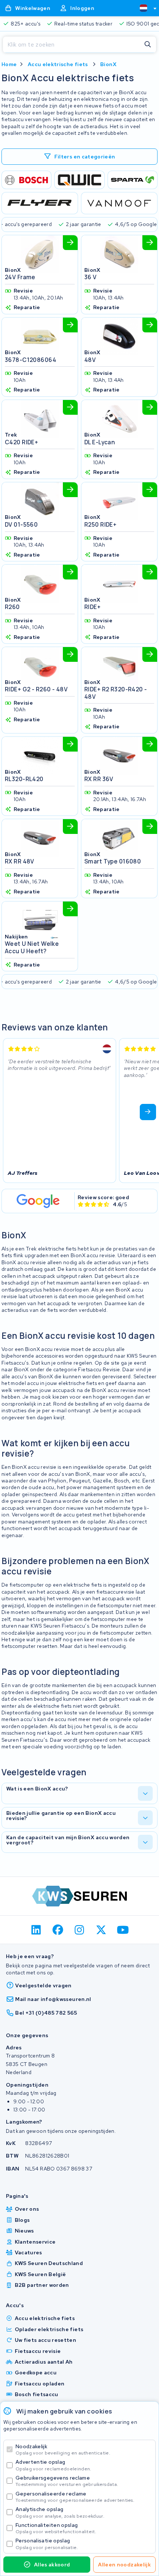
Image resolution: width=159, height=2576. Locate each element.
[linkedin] (36, 1930)
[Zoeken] (148, 45)
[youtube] (123, 1930)
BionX (108, 64)
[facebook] (58, 1930)
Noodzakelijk (63, 2450)
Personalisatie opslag (47, 2544)
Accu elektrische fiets (58, 64)
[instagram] (80, 1930)
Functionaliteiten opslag (56, 2528)
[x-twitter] (101, 1930)
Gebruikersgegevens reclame (67, 2481)
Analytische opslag (60, 2512)
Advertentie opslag (53, 2465)
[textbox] (143, 8)
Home (9, 64)
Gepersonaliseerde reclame (75, 2497)
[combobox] (145, 8)
